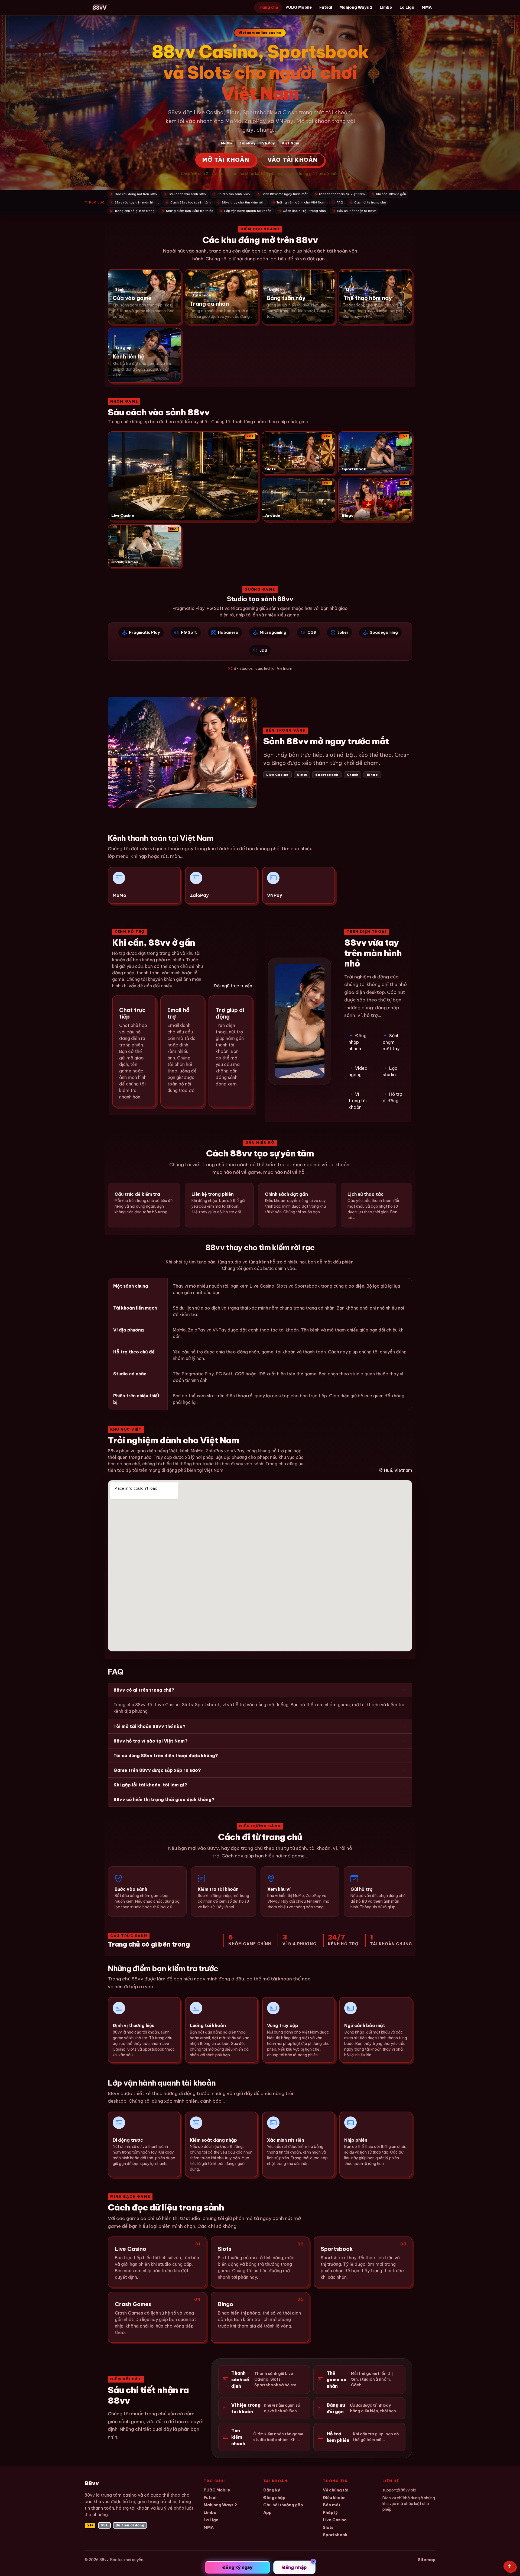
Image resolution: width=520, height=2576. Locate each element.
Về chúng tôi (336, 2490)
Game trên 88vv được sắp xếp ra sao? (157, 1770)
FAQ (338, 202)
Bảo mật (332, 2505)
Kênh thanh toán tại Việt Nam (340, 194)
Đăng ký (272, 2490)
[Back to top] (510, 2566)
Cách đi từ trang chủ (368, 202)
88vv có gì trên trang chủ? (144, 1690)
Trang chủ (268, 7)
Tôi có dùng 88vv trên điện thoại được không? (166, 1756)
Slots (328, 2527)
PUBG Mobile (299, 7)
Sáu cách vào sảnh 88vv (186, 194)
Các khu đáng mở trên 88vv (134, 194)
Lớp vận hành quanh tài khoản (246, 211)
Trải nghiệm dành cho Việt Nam (299, 202)
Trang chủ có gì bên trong (132, 211)
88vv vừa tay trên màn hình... (135, 202)
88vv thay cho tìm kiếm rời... (242, 202)
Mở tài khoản (226, 160)
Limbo (386, 7)
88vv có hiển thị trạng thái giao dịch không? (164, 1799)
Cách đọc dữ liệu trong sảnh (302, 211)
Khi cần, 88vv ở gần (389, 194)
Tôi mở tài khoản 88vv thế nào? (149, 1726)
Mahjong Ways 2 (356, 7)
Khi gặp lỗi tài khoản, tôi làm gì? (150, 1785)
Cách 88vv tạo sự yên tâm (188, 202)
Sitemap (427, 2560)
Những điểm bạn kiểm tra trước (187, 211)
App (267, 2512)
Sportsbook (335, 2535)
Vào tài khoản (293, 160)
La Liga (407, 7)
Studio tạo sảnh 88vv (232, 194)
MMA (427, 7)
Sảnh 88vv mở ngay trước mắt (283, 194)
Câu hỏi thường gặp (283, 2505)
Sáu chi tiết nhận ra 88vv (354, 211)
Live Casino (335, 2520)
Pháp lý (330, 2512)
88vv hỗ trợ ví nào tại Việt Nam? (151, 1741)
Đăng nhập (274, 2498)
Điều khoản (334, 2498)
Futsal (326, 7)
